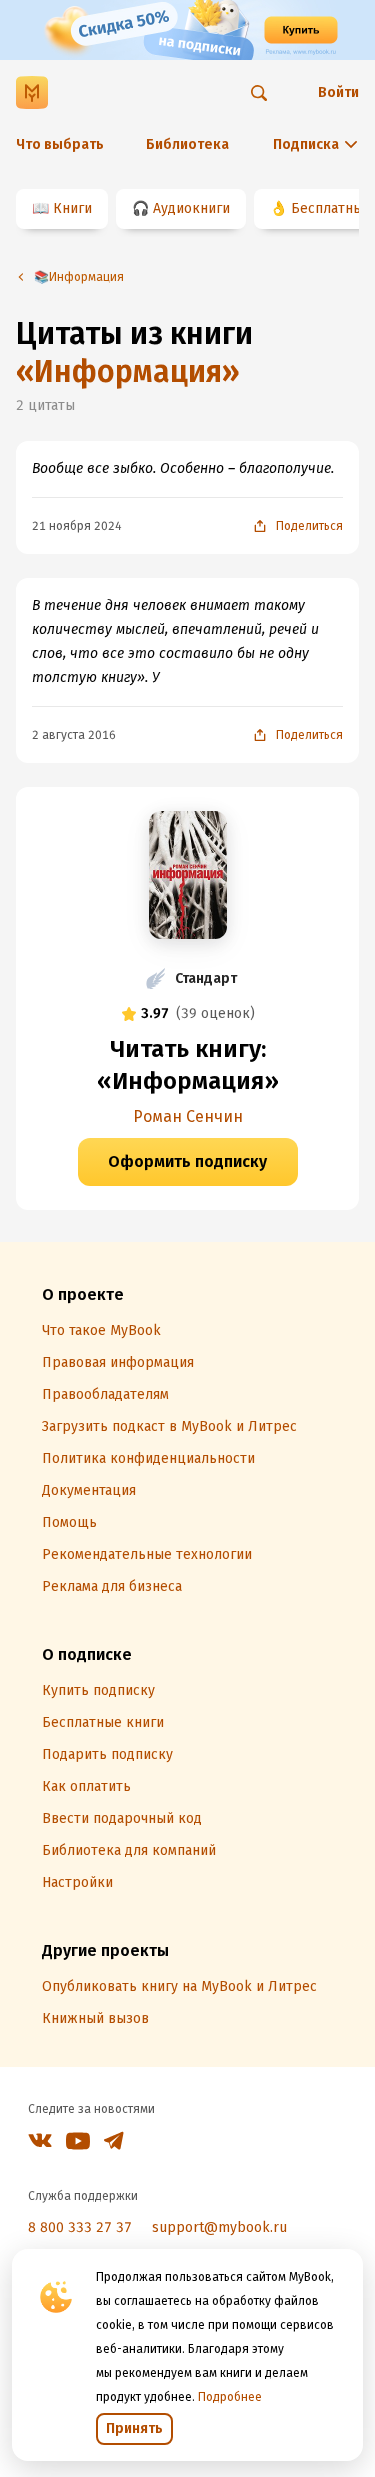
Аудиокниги (191, 208)
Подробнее (230, 2397)
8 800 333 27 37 (80, 2227)
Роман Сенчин (188, 1116)
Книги (72, 208)
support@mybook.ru (219, 2227)
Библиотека (187, 144)
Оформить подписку (187, 1161)
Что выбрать (60, 144)
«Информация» (128, 372)
